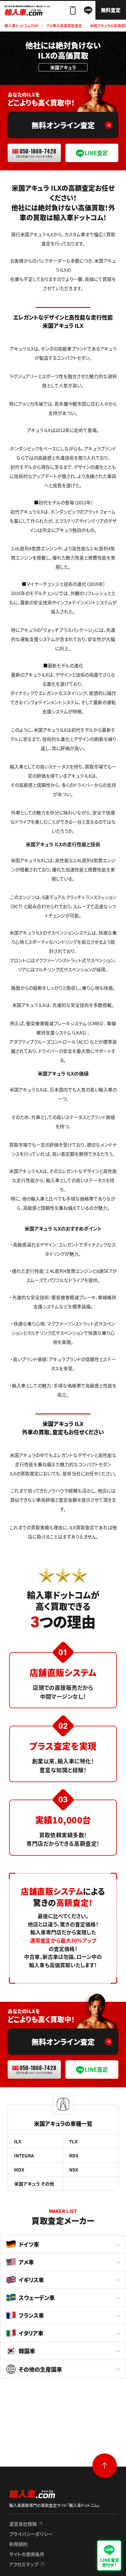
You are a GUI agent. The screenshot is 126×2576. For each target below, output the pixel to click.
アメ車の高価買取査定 (64, 26)
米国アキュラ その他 (34, 2184)
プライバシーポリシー (31, 2534)
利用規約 (18, 2544)
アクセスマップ (24, 2564)
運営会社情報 (23, 2524)
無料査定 (111, 10)
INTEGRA (24, 2155)
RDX (74, 2155)
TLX (73, 2141)
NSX (74, 2170)
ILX (18, 2141)
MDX (19, 2170)
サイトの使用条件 (27, 2554)
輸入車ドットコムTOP (21, 26)
